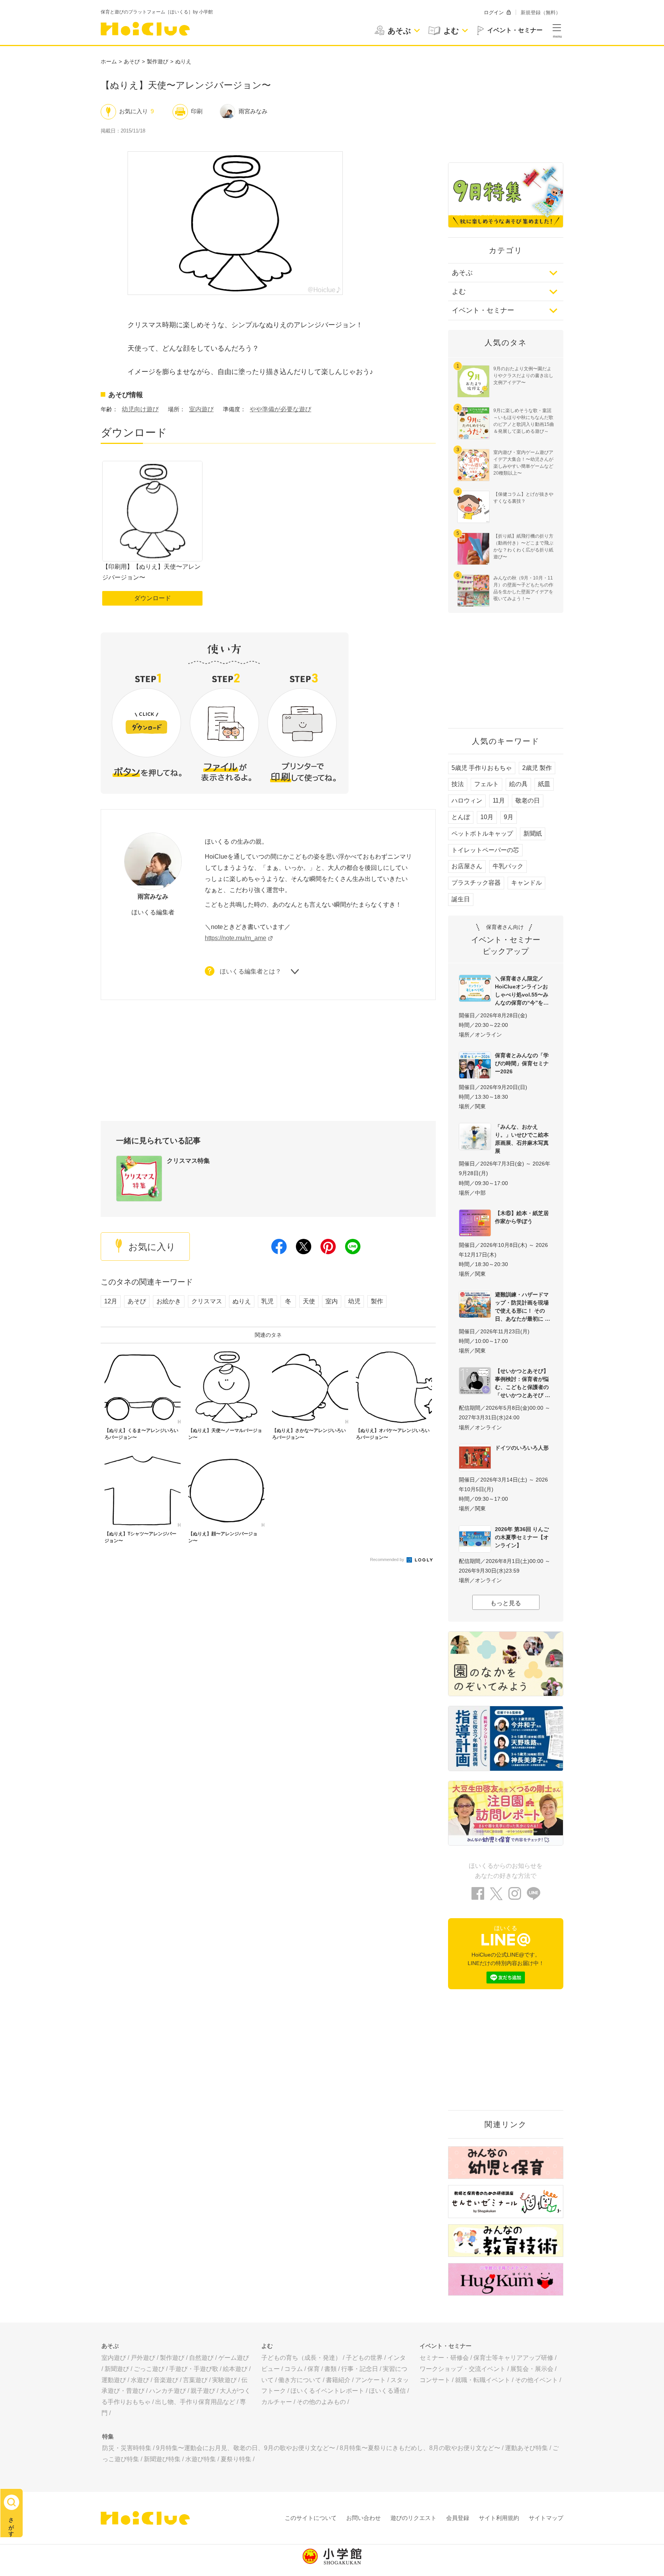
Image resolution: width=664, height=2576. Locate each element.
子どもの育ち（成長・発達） (301, 2358)
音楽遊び (166, 2380)
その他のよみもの (321, 2402)
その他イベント (536, 2380)
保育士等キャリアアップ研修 (513, 2358)
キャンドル (526, 883)
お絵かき (169, 1301)
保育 (314, 2369)
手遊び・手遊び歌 (194, 2369)
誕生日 (461, 899)
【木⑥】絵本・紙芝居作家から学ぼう (522, 1217)
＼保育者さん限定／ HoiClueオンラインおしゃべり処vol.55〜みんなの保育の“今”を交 (522, 991)
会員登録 (458, 2518)
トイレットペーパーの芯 (485, 850)
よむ (459, 291)
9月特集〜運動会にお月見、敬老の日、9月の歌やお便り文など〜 (246, 2448)
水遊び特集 (201, 2459)
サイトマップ (546, 2518)
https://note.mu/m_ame (236, 938)
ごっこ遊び (149, 2369)
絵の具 (518, 784)
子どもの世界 (364, 2358)
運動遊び (114, 2380)
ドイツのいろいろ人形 (522, 1448)
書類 (330, 2369)
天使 (309, 1301)
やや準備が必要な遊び (281, 409)
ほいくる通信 (387, 2391)
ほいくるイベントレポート (327, 2391)
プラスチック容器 (476, 883)
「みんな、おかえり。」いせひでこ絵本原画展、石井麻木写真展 (522, 1139)
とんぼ (461, 817)
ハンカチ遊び (168, 2391)
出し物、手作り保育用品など (195, 2402)
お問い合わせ (364, 2518)
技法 (458, 784)
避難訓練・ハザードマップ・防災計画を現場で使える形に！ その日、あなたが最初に (522, 1307)
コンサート (435, 2380)
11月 (499, 800)
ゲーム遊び (234, 2358)
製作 (377, 1301)
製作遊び (158, 61)
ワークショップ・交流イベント (463, 2369)
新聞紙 (533, 834)
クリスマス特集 (188, 1161)
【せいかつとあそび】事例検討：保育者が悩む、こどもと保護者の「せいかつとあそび (522, 1383)
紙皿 (544, 784)
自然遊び (201, 2358)
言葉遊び (195, 2380)
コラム (294, 2369)
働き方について (300, 2380)
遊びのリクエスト (413, 2518)
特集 (108, 2436)
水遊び (140, 2380)
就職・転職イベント (483, 2380)
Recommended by (388, 1560)
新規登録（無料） (541, 12)
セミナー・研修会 (444, 2358)
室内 (332, 1301)
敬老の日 (528, 800)
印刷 (197, 111)
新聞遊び (117, 2369)
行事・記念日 (360, 2369)
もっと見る (506, 1603)
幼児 (354, 1301)
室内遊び (201, 409)
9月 (509, 817)
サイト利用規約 (499, 2518)
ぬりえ (183, 61)
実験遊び (224, 2380)
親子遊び (203, 2391)
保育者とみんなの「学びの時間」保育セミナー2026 (522, 1063)
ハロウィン (467, 800)
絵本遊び (235, 2369)
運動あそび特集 (526, 2448)
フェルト (486, 784)
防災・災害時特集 (127, 2448)
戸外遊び (143, 2358)
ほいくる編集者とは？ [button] (251, 972)
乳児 (267, 1301)
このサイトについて (311, 2518)
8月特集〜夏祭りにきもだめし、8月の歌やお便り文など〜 (420, 2448)
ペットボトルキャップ (482, 834)
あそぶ (462, 273)
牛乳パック (508, 866)
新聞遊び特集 (162, 2459)
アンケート (370, 2380)
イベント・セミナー (483, 310)
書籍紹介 (338, 2380)
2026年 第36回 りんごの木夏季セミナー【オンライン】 (522, 1537)
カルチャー (277, 2402)
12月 (111, 1301)
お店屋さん (467, 866)
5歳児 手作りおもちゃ (482, 768)
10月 (487, 817)
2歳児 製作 (537, 768)
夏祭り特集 (236, 2459)
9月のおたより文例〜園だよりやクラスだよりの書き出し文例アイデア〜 (523, 376)
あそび (132, 61)
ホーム (109, 61)
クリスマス (207, 1301)
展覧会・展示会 (532, 2369)
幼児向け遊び (140, 409)
